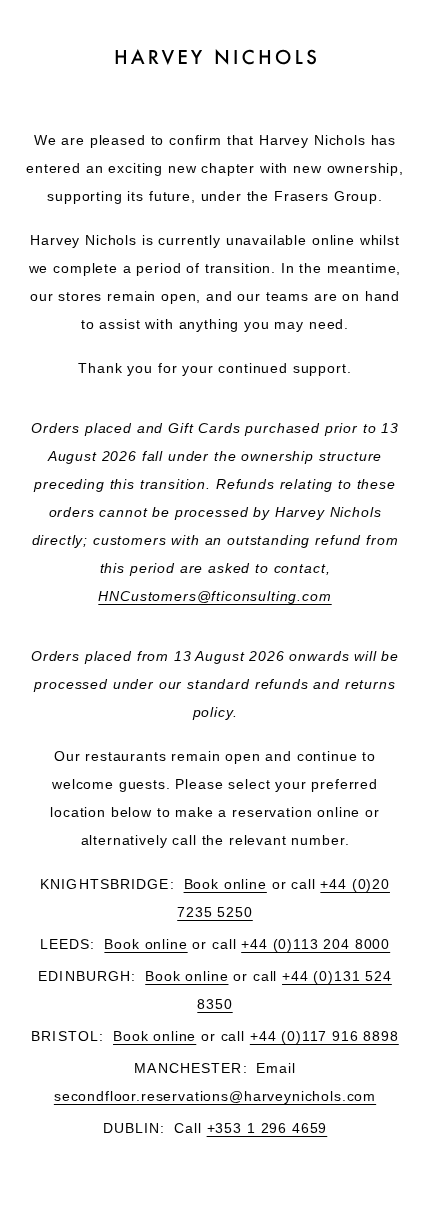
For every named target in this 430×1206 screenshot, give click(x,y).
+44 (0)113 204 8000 (315, 944)
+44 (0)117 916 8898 (324, 1036)
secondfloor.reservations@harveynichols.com (215, 1096)
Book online (225, 884)
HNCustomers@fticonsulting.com (214, 596)
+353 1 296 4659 (267, 1128)
